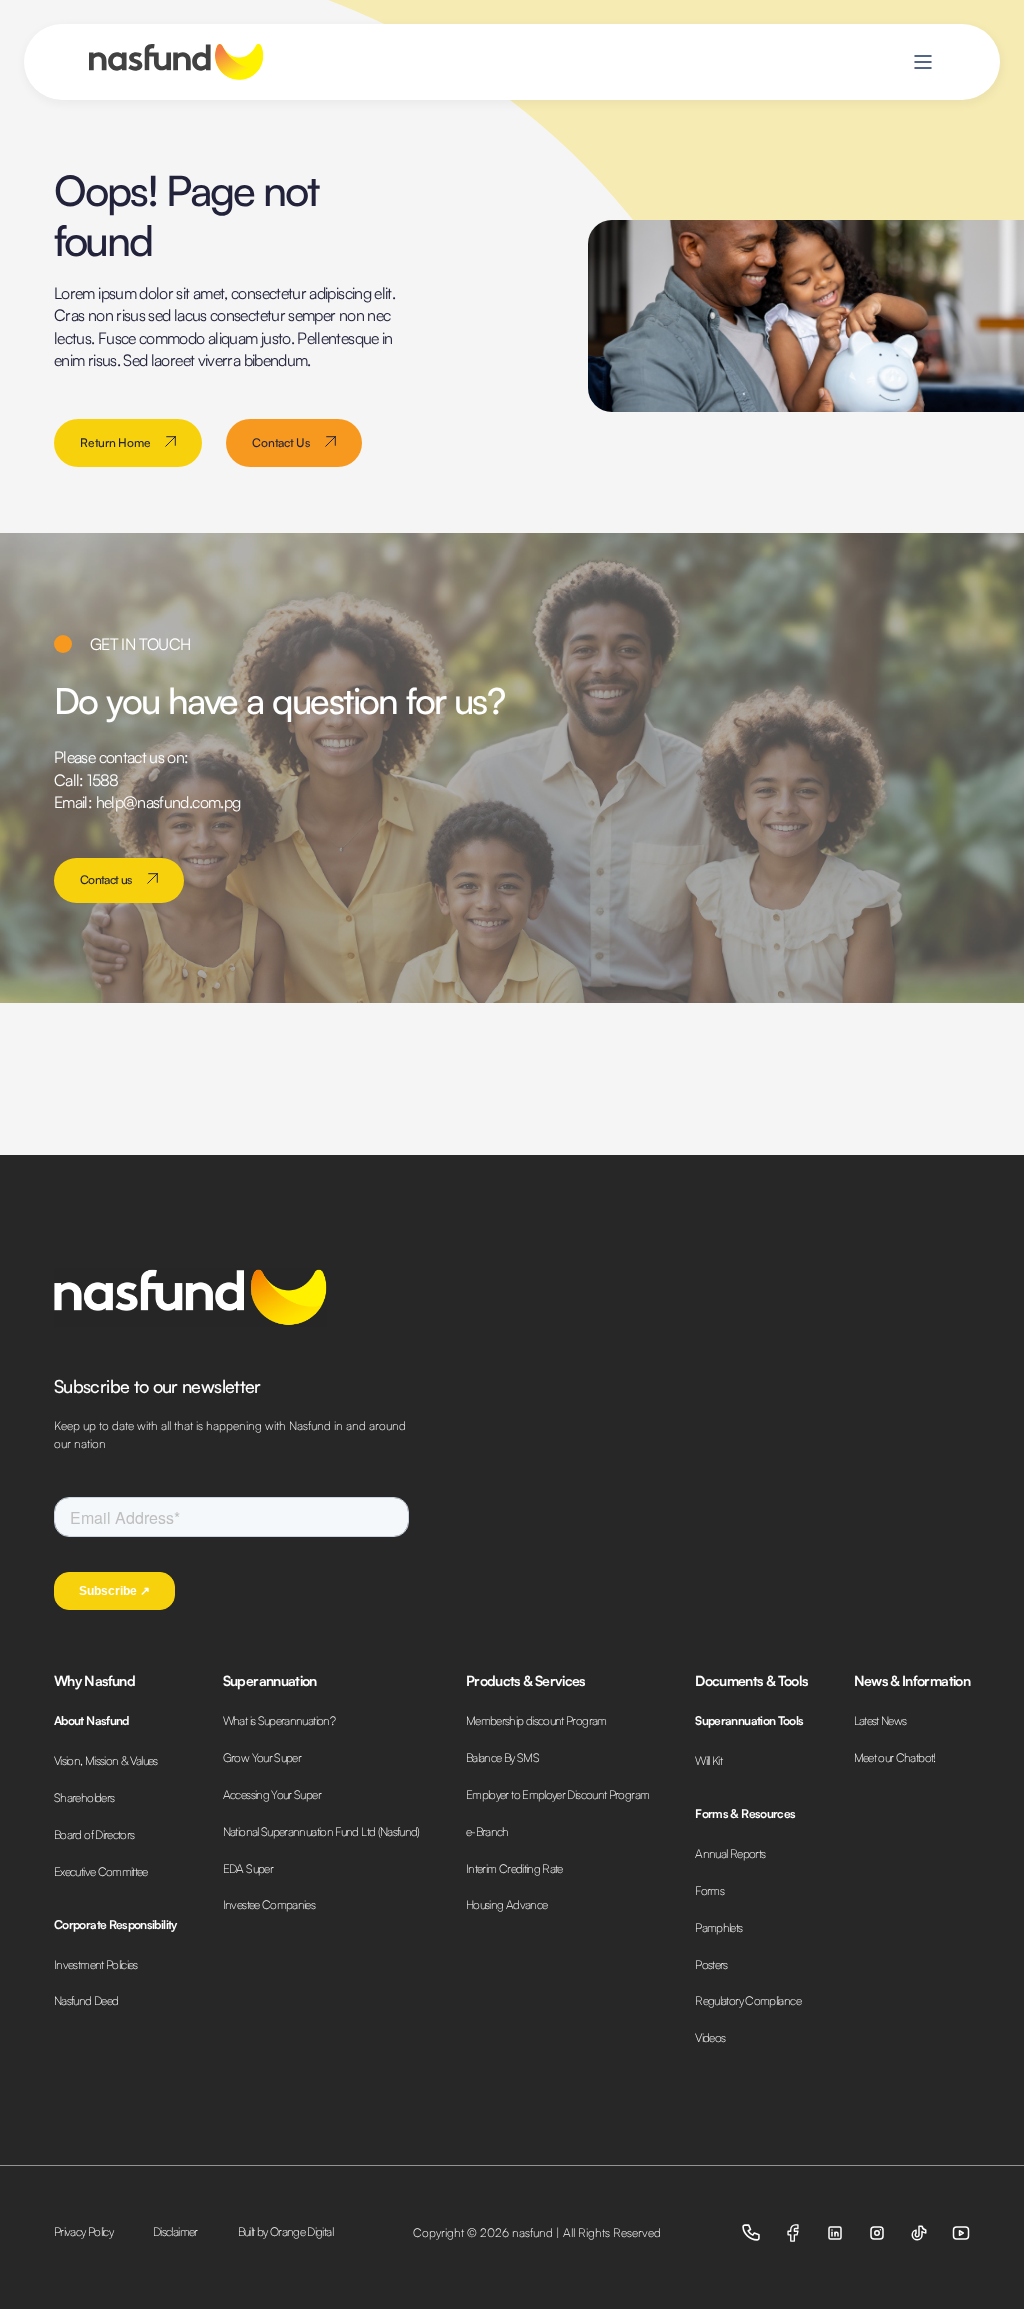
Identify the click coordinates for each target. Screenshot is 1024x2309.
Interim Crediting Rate (514, 1868)
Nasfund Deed (86, 2000)
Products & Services (525, 1680)
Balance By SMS (502, 1757)
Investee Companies (269, 1904)
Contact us (106, 879)
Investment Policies (96, 1964)
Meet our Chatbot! (895, 1757)
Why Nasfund (94, 1680)
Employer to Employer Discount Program (557, 1794)
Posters (711, 1964)
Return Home (115, 442)
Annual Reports (730, 1853)
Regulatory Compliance (748, 2000)
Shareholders (84, 1797)
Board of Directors (94, 1834)
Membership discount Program (536, 1720)
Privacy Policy (83, 2231)
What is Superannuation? (279, 1720)
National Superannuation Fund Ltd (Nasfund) (321, 1831)
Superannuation (270, 1680)
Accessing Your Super (272, 1794)
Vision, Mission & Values (106, 1760)
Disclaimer (175, 2231)
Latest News (880, 1720)
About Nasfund (91, 1720)
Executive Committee (101, 1871)
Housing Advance (506, 1904)
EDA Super (248, 1868)
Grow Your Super (262, 1757)
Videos (710, 2037)
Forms (709, 1890)
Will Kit (708, 1760)
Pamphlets (718, 1927)
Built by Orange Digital (285, 2231)
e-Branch (487, 1831)
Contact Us (281, 442)
